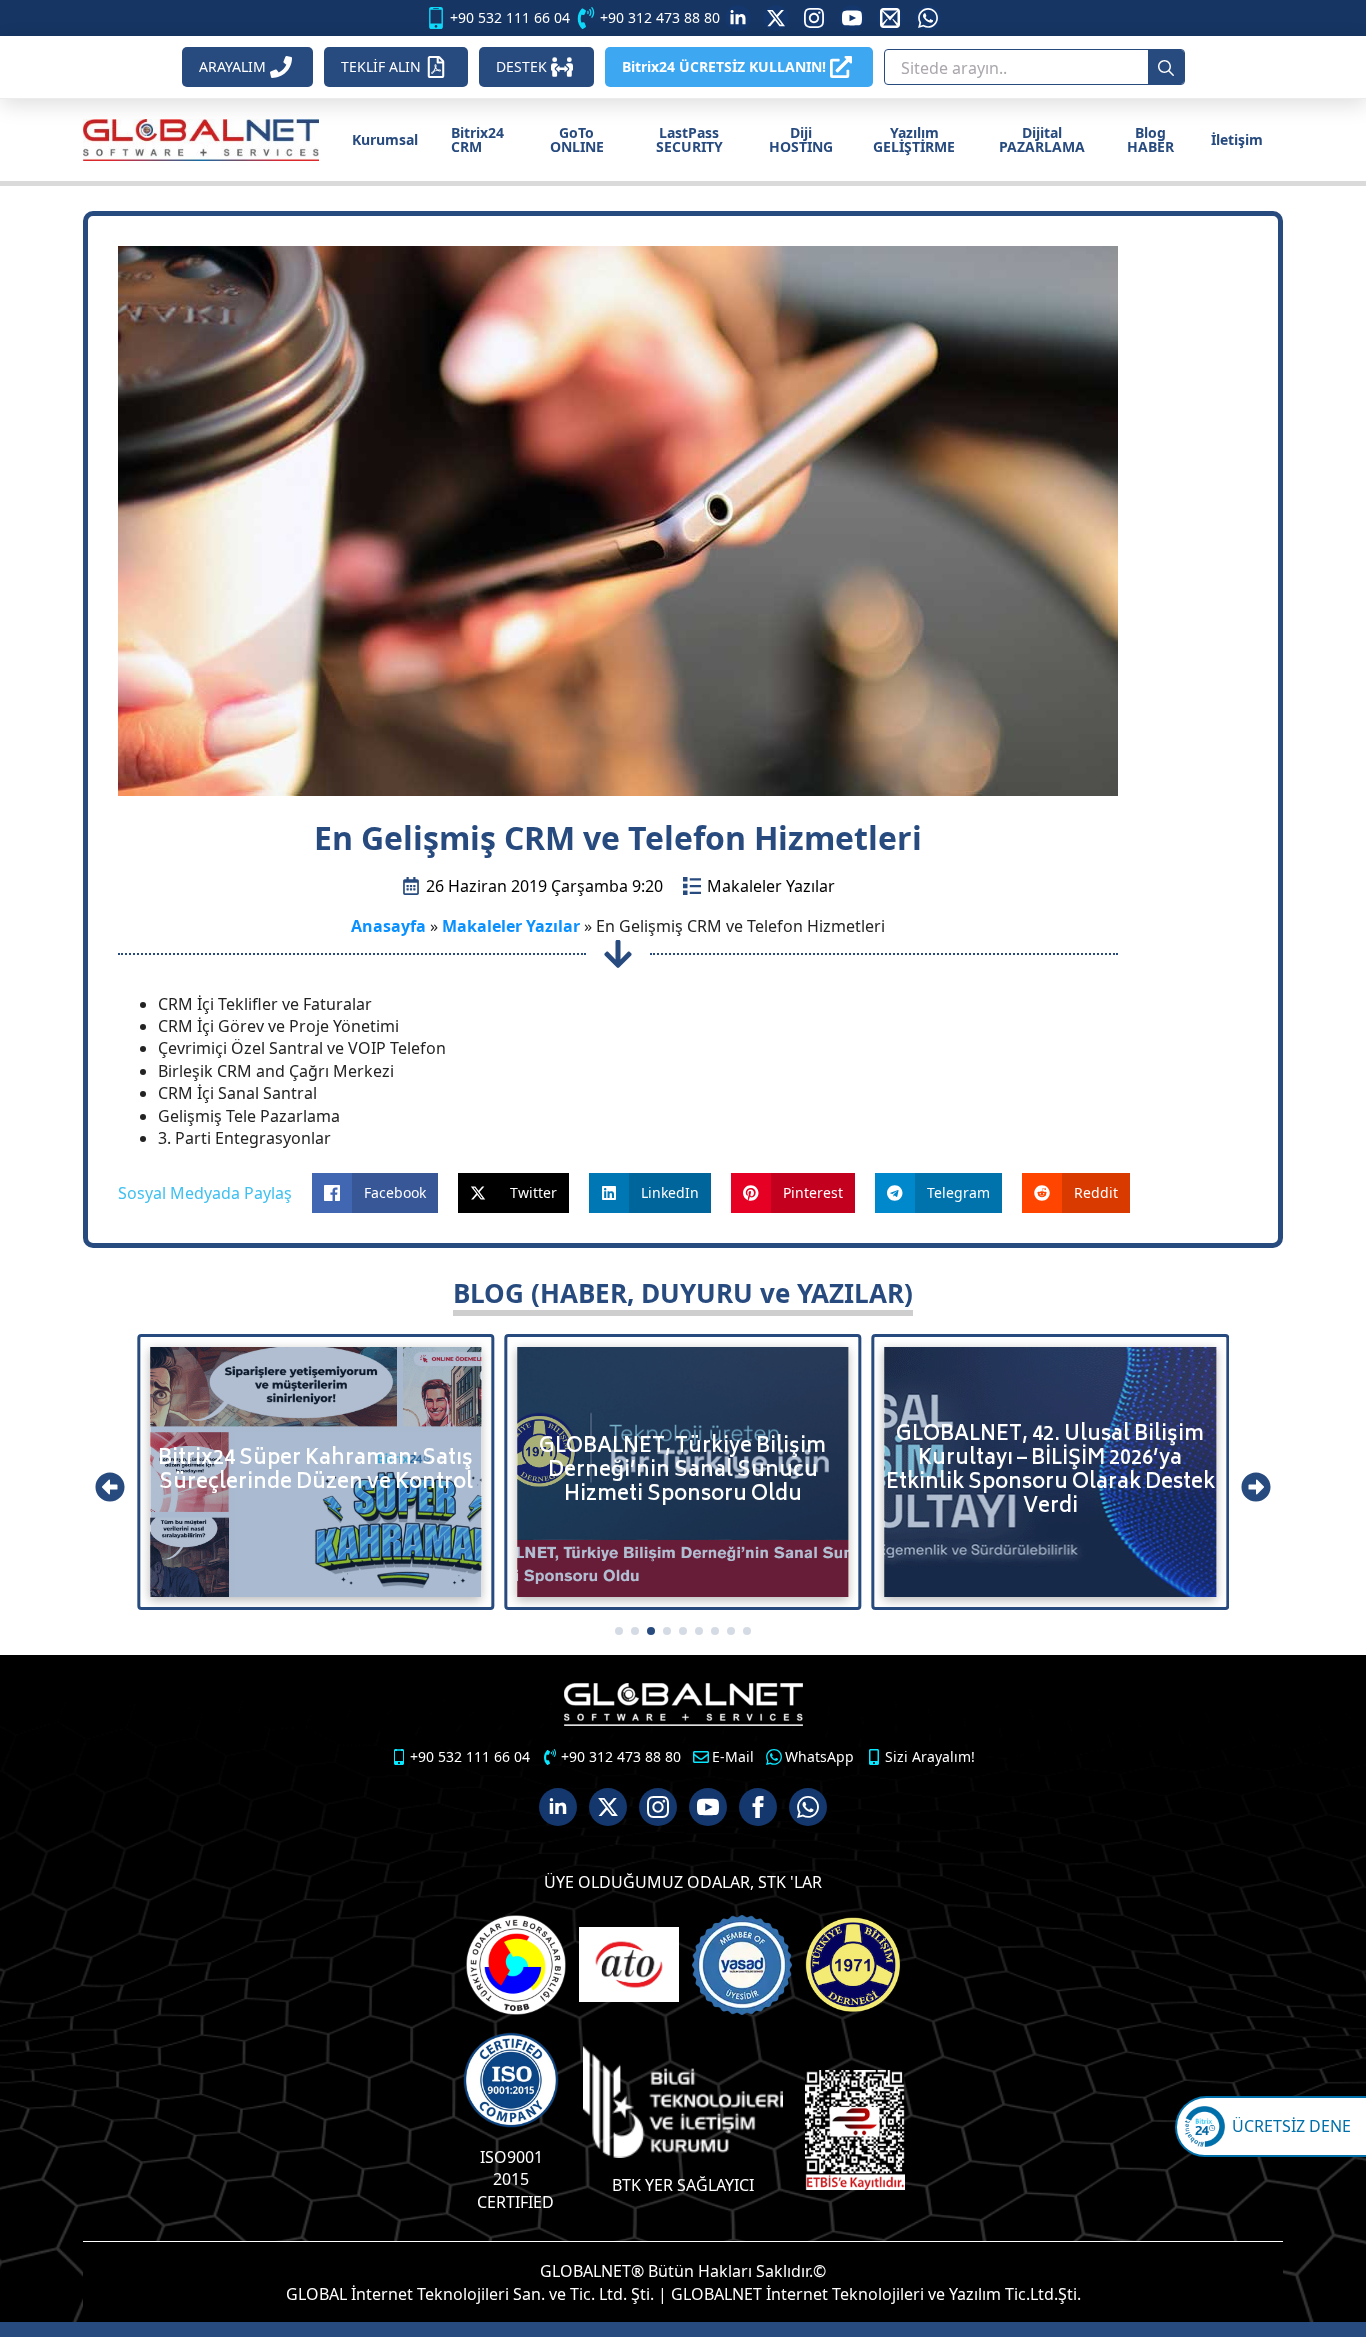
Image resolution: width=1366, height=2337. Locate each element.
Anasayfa (388, 926)
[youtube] (852, 18)
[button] (110, 1487)
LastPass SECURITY (689, 140)
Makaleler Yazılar (771, 886)
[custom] (776, 18)
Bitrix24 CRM (477, 140)
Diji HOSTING (801, 140)
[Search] (1166, 68)
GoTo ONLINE (577, 140)
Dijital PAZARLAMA (1042, 140)
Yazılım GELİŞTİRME (914, 140)
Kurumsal (385, 140)
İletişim (1237, 140)
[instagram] (814, 18)
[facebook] (758, 1807)
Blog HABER (1150, 140)
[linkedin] (738, 18)
